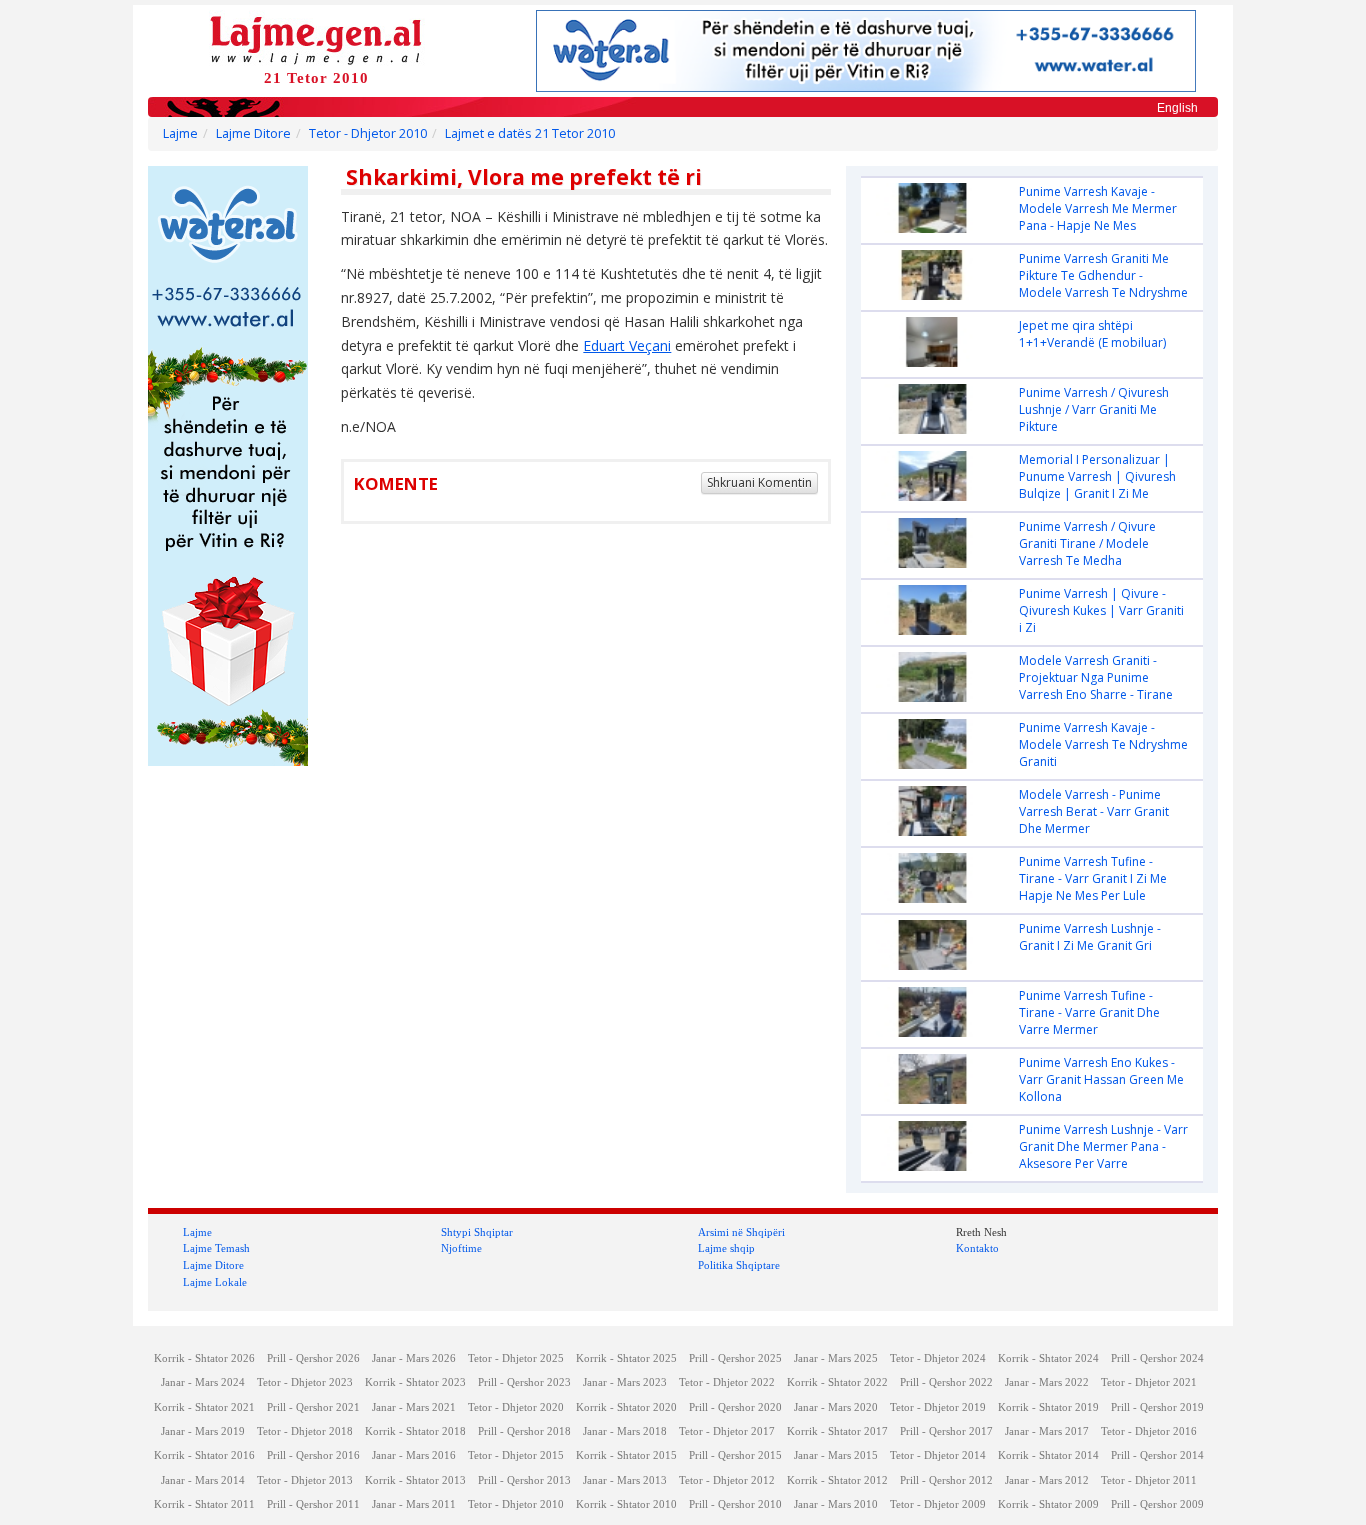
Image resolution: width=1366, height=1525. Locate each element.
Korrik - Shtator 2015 (626, 1455)
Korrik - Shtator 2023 (415, 1382)
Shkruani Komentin (759, 482)
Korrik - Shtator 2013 (415, 1480)
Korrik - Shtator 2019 (1048, 1407)
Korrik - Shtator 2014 (1048, 1455)
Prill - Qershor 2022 (946, 1382)
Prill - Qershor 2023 (524, 1382)
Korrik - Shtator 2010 (626, 1504)
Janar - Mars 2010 (836, 1504)
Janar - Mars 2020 (836, 1407)
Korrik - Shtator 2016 (204, 1455)
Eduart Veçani (627, 345)
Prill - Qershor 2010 (735, 1504)
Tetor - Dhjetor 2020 (516, 1407)
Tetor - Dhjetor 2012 (727, 1480)
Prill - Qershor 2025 (735, 1358)
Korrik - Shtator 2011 (204, 1504)
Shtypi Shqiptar (477, 1232)
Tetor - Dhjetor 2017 (727, 1431)
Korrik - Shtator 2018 (415, 1431)
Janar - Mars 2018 (625, 1431)
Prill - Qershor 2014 (1157, 1455)
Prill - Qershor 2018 (524, 1431)
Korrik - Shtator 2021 (204, 1407)
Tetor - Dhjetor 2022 (727, 1382)
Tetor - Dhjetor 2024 (938, 1358)
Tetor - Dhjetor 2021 (1149, 1382)
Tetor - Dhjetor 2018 (305, 1431)
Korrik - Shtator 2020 (626, 1407)
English (1177, 108)
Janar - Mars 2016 (414, 1455)
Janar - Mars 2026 (414, 1358)
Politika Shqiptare (739, 1265)
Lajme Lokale (215, 1282)
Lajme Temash (216, 1248)
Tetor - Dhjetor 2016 (1149, 1431)
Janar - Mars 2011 (414, 1504)
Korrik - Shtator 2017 (837, 1431)
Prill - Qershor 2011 (313, 1504)
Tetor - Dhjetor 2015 (516, 1455)
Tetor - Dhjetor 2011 (1149, 1480)
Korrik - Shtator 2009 (1048, 1504)
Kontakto (977, 1248)
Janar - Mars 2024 (203, 1382)
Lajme (180, 133)
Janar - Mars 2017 (1047, 1431)
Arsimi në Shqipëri (741, 1232)
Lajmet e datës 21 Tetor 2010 (530, 133)
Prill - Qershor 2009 (1157, 1504)
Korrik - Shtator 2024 (1048, 1358)
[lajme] (316, 38)
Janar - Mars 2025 (836, 1358)
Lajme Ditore (253, 133)
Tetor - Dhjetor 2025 (516, 1358)
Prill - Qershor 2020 (735, 1407)
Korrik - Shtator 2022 (837, 1382)
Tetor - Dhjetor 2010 (368, 133)
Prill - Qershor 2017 (946, 1431)
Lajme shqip (726, 1248)
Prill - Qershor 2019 (1157, 1407)
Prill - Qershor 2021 (313, 1407)
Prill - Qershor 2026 (313, 1358)
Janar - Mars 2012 (1047, 1480)
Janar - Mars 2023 (625, 1382)
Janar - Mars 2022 (1047, 1382)
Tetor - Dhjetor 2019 (938, 1407)
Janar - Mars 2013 (625, 1480)
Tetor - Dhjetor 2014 (938, 1455)
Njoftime (461, 1248)
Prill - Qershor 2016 (313, 1455)
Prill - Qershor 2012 (946, 1480)
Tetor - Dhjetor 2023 (305, 1382)
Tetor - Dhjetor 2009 (938, 1504)
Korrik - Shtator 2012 (837, 1480)
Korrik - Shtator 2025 (626, 1358)
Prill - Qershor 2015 (735, 1455)
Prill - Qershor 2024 (1157, 1358)
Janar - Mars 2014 (203, 1480)
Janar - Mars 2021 (414, 1407)
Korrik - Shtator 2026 (204, 1358)
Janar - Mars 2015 (836, 1455)
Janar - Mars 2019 (203, 1431)
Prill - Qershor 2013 (524, 1480)
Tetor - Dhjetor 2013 (305, 1480)
